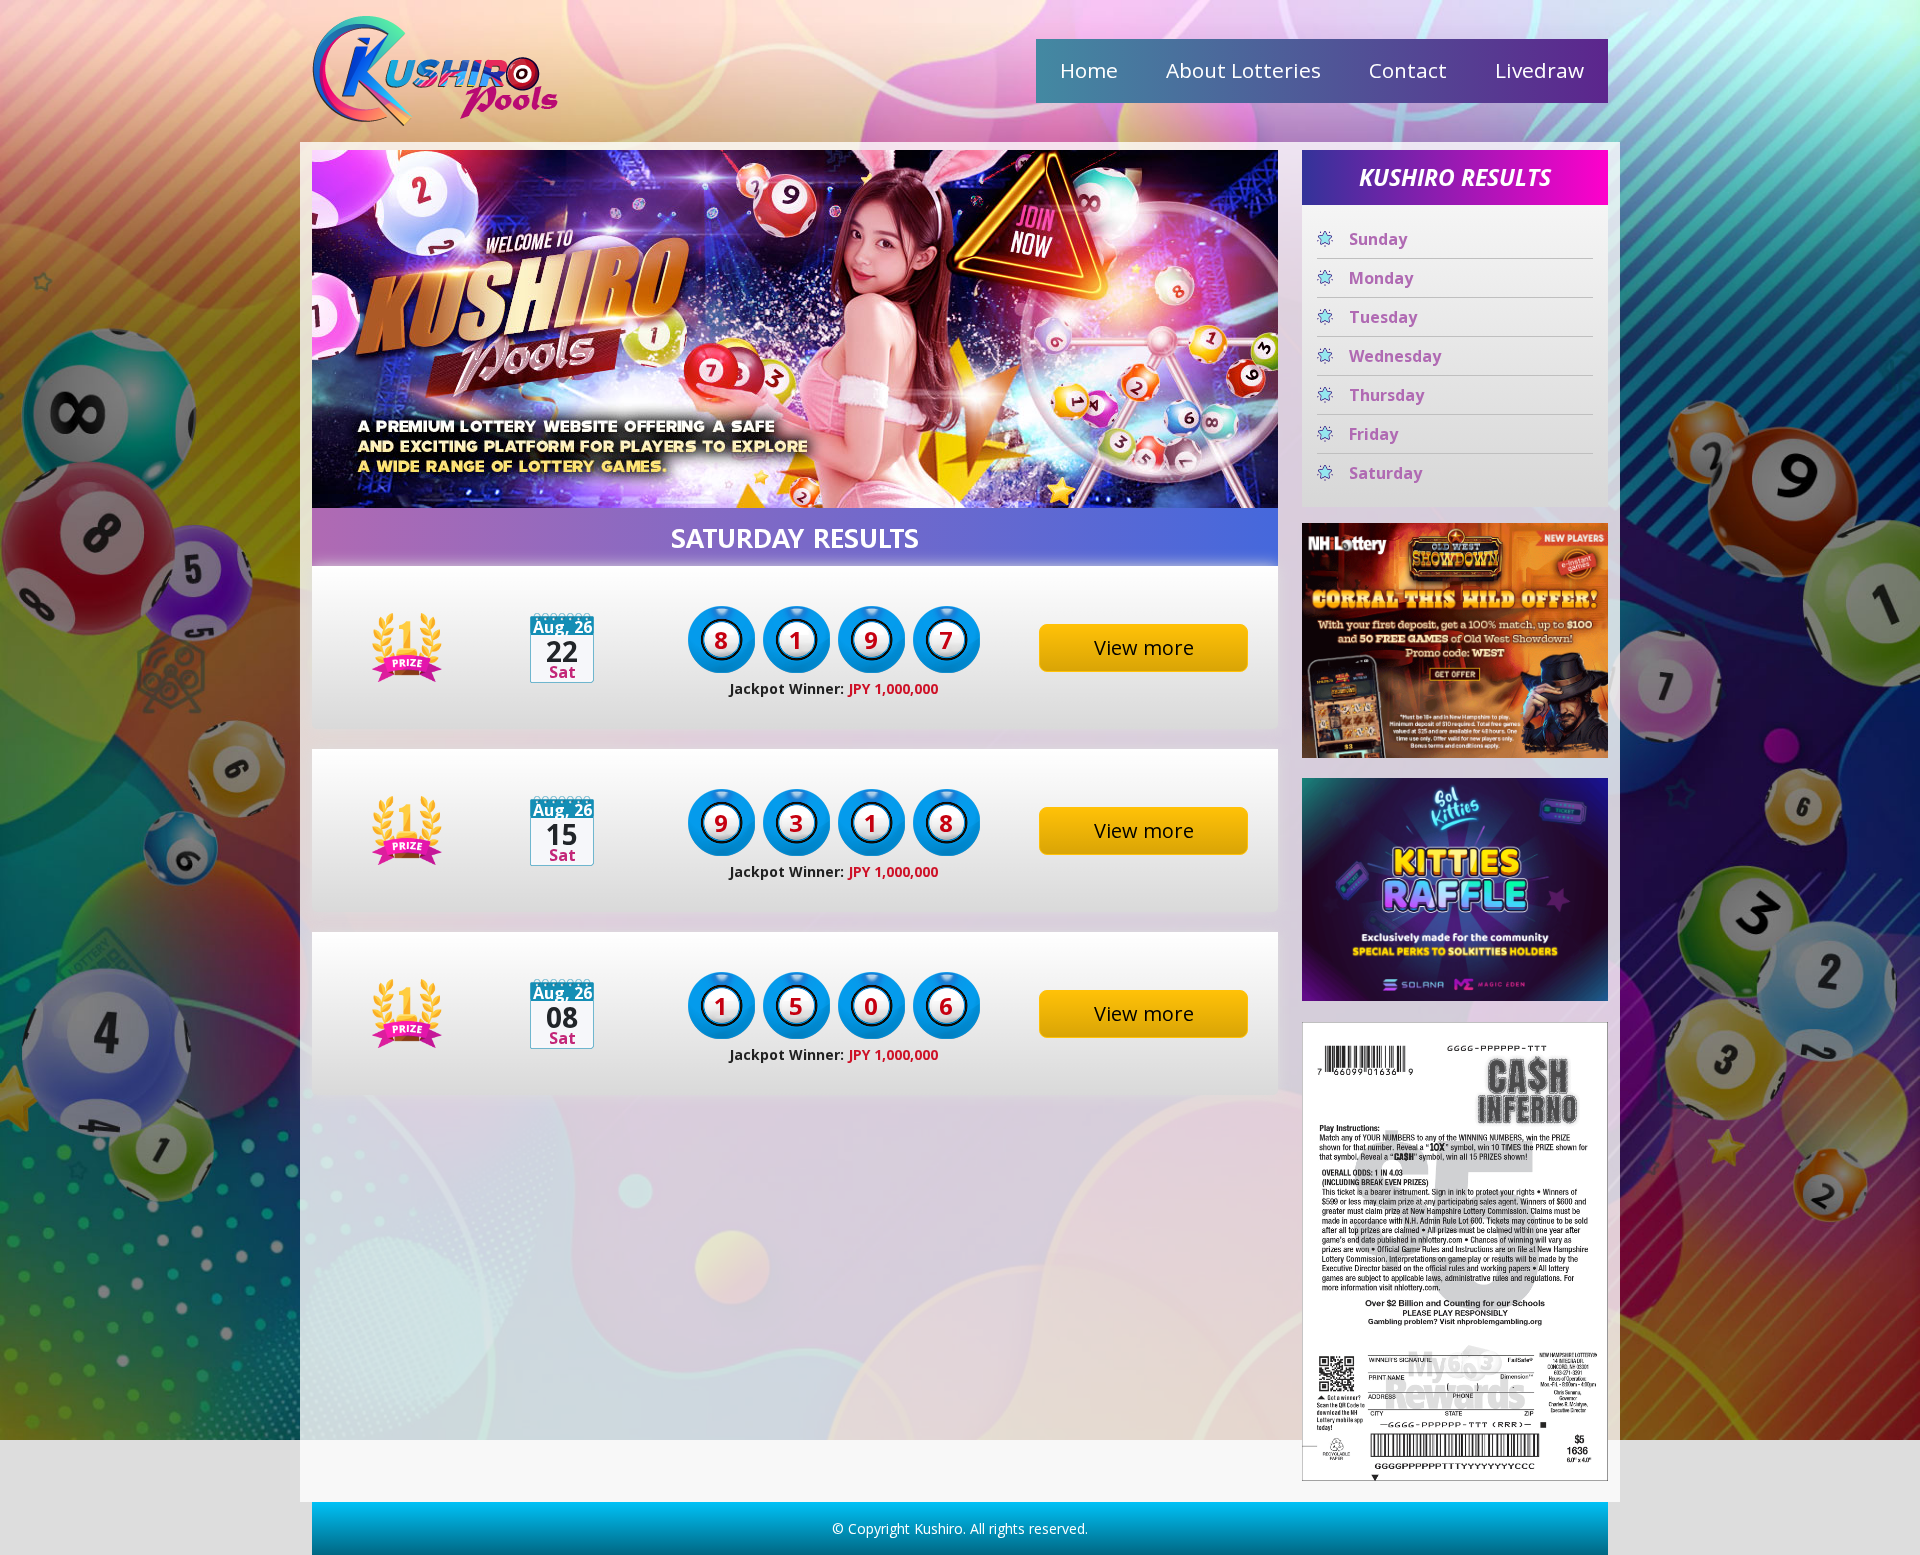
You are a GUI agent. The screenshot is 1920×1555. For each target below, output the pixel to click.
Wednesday (1395, 356)
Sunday (1378, 239)
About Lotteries (1243, 70)
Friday (1373, 434)
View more (1144, 647)
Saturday (1385, 473)
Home (1089, 70)
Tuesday (1383, 317)
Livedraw (1539, 70)
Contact (1408, 70)
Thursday (1386, 395)
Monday (1381, 278)
